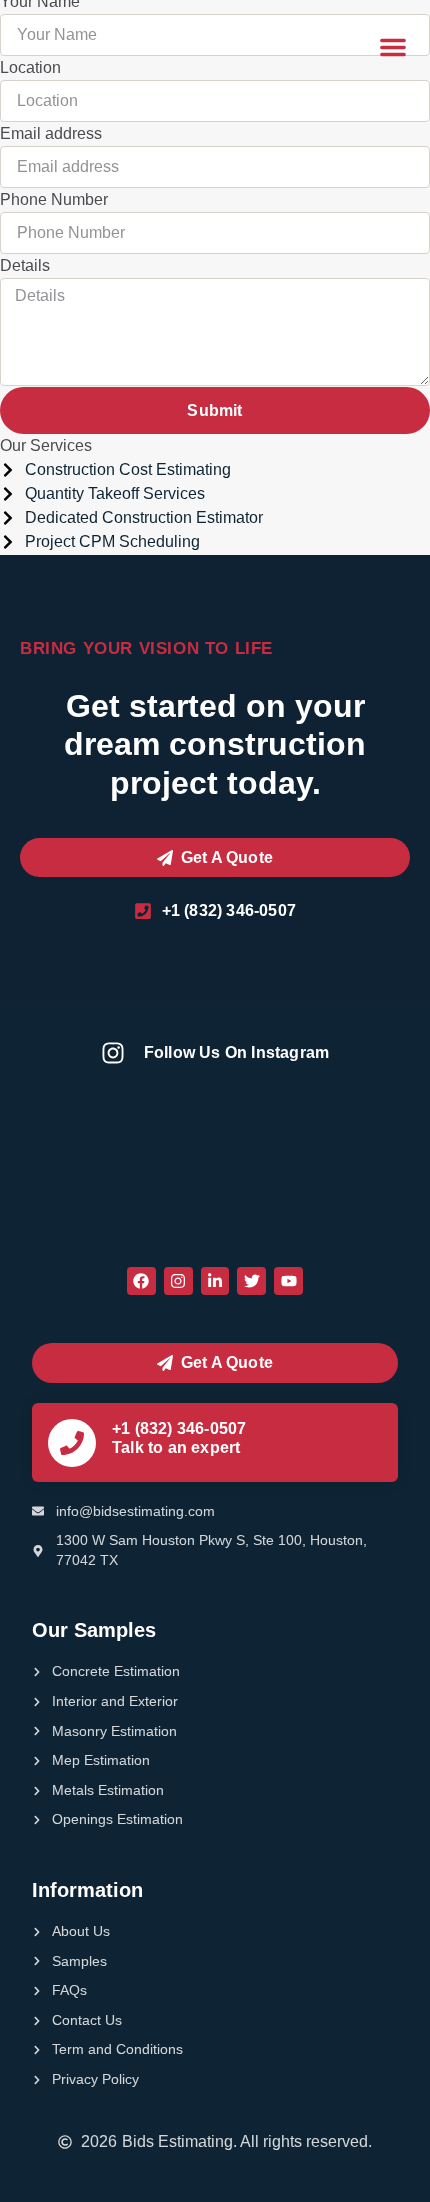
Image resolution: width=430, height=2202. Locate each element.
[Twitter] (251, 1281)
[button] (393, 47)
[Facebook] (141, 1281)
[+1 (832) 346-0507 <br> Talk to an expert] (72, 1443)
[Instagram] (178, 1281)
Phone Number (54, 199)
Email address (51, 133)
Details (25, 265)
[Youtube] (288, 1281)
